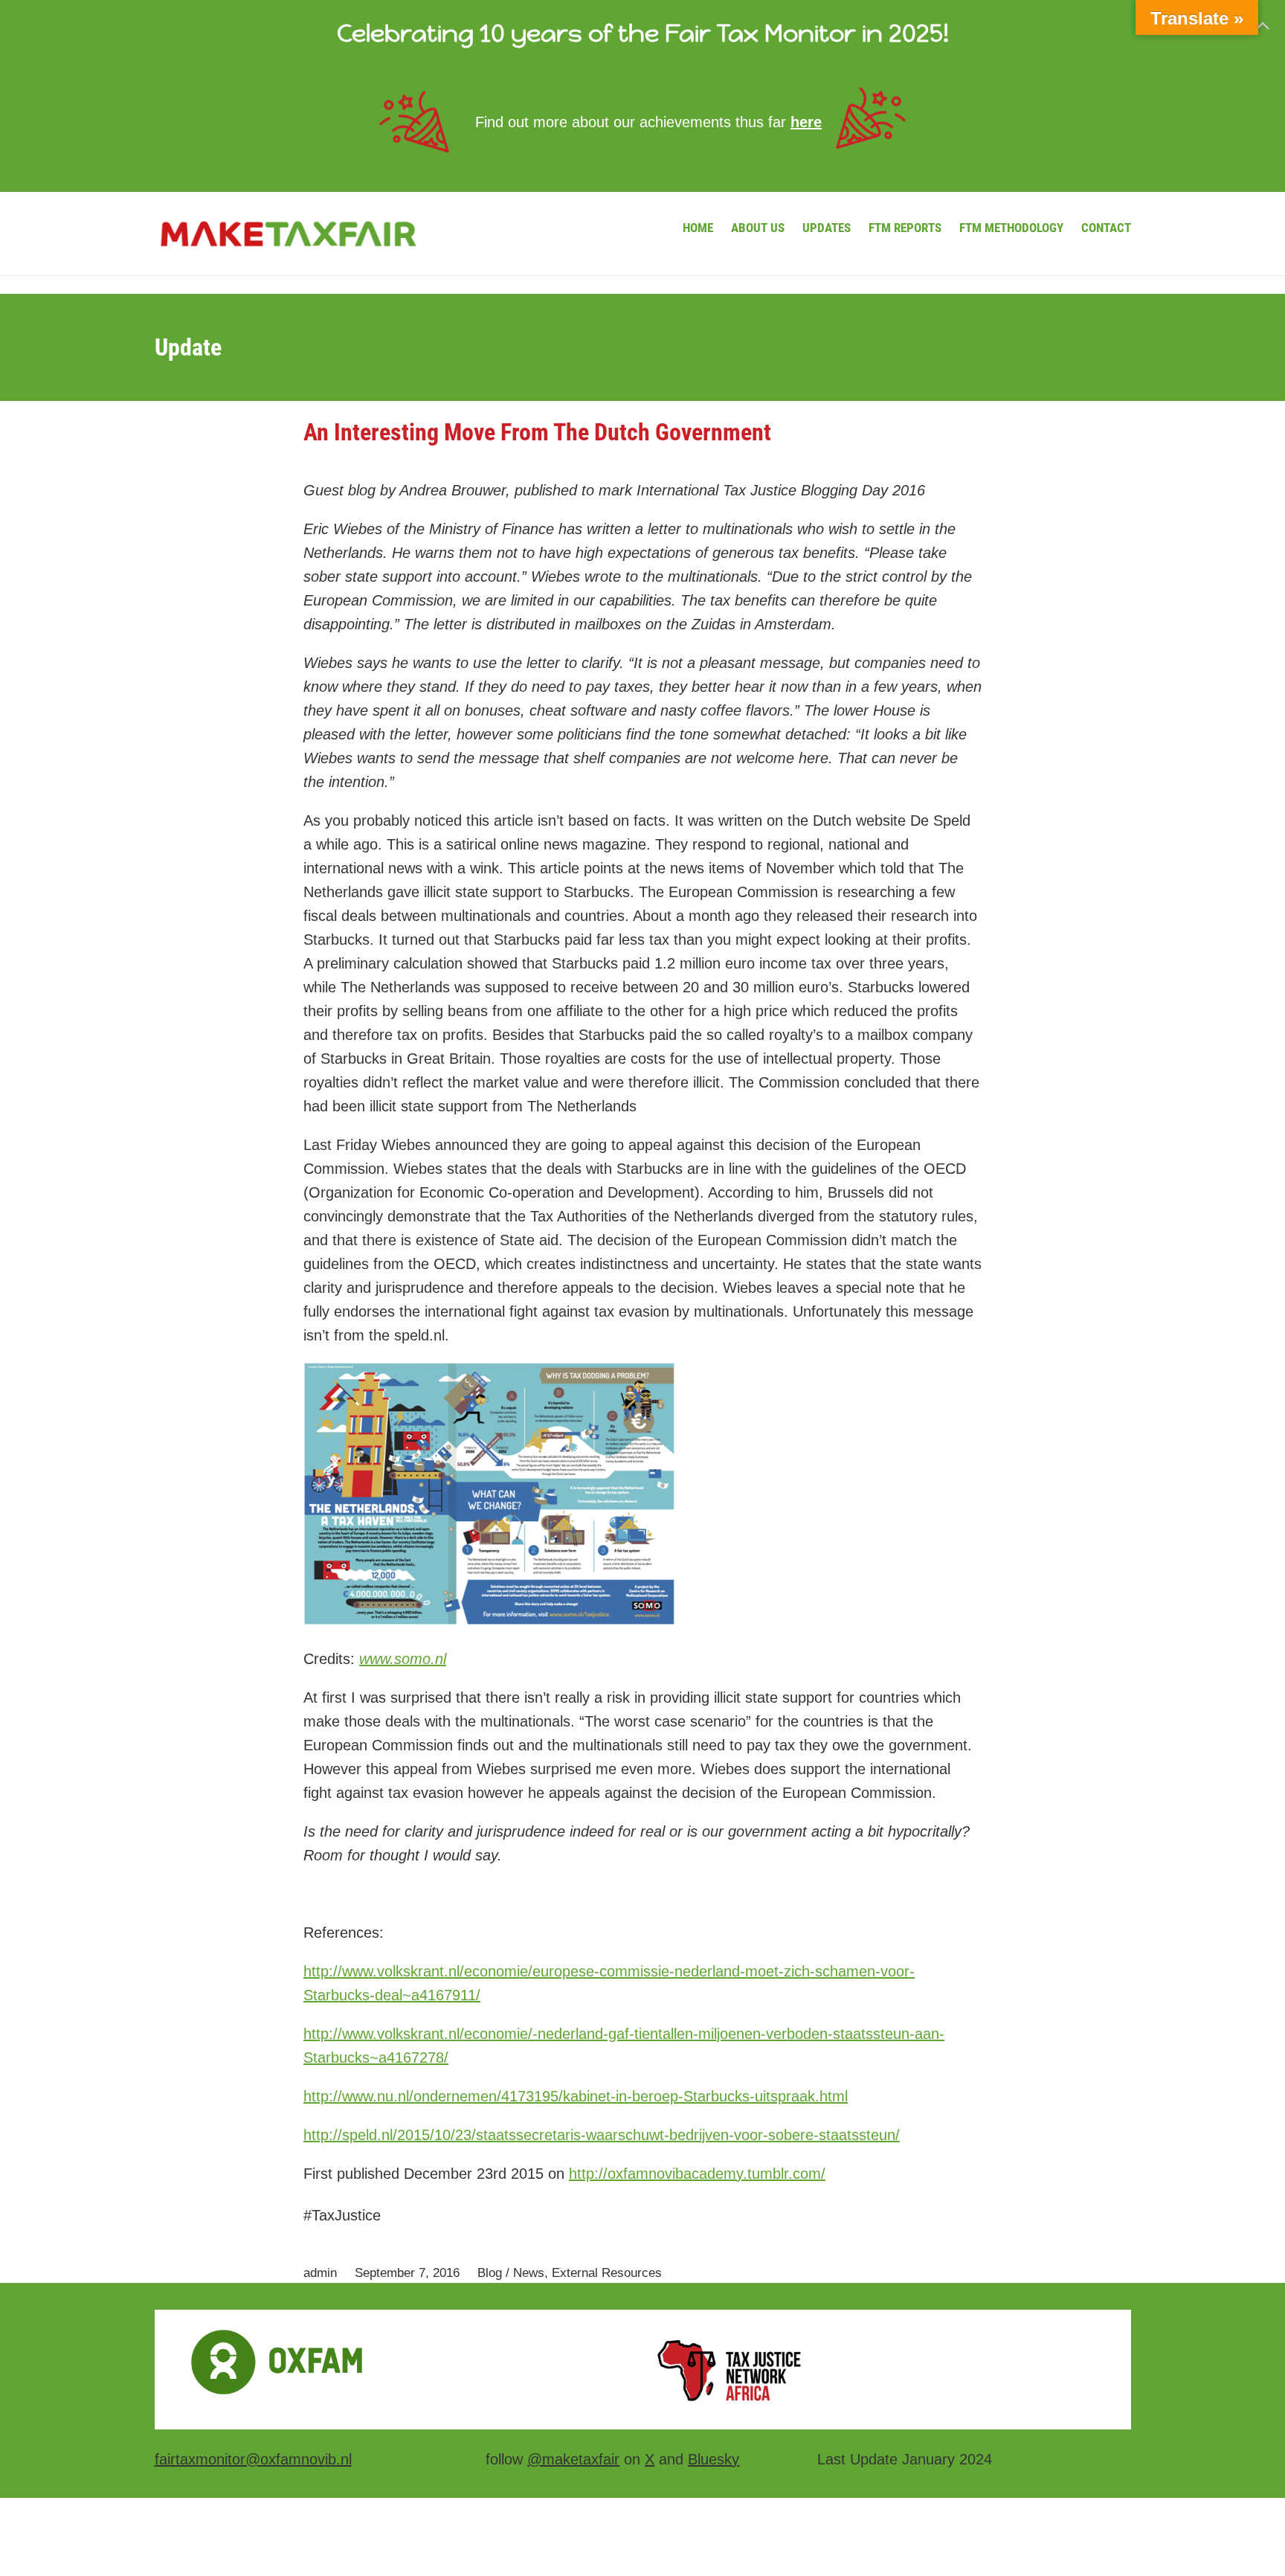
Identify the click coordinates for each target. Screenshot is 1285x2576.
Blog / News (511, 2273)
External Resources (607, 2273)
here (806, 122)
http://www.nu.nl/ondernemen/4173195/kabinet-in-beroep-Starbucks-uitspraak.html (576, 2096)
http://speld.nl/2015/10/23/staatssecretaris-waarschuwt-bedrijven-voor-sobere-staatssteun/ (602, 2135)
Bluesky (714, 2459)
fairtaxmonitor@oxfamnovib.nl (253, 2459)
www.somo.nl (403, 1659)
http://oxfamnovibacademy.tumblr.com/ (697, 2174)
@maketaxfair (573, 2459)
